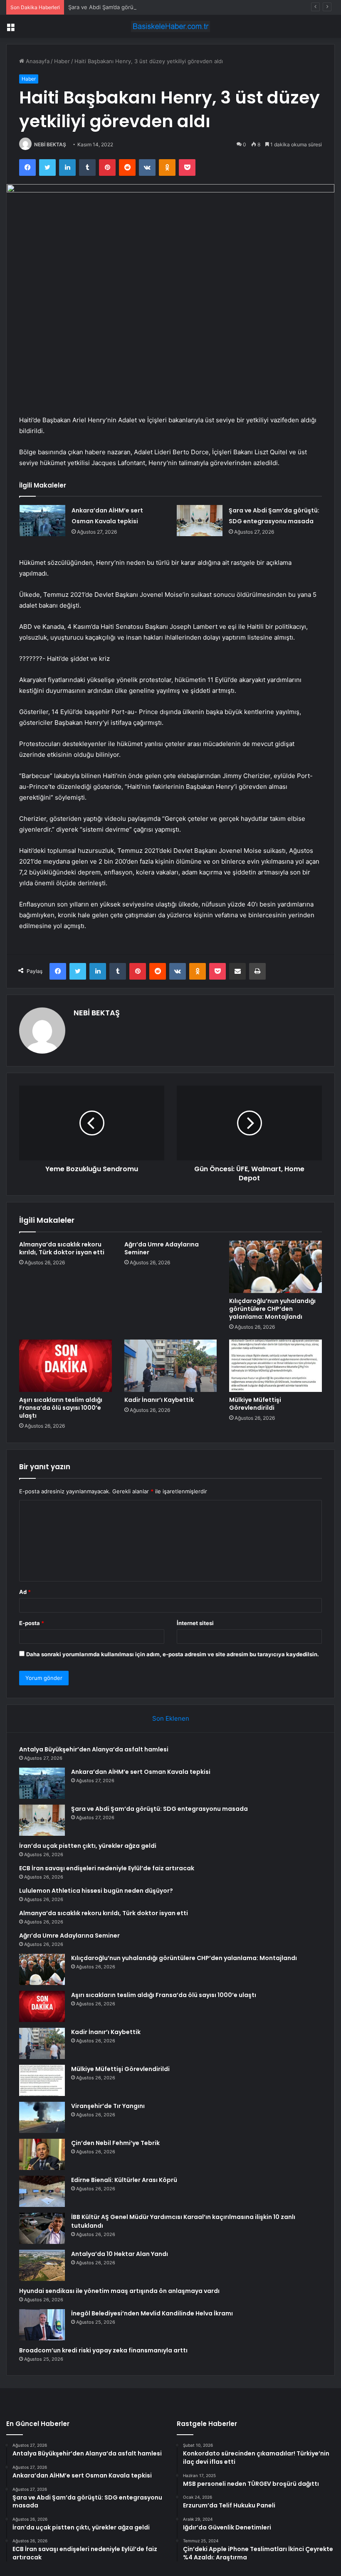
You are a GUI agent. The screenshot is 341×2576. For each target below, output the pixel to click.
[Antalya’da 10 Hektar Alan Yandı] (42, 2265)
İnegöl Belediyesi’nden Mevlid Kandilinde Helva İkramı (152, 2313)
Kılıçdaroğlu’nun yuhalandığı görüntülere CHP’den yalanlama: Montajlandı (272, 1309)
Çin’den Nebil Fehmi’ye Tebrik (115, 2143)
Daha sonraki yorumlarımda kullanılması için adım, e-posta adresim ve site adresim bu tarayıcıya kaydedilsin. (173, 1654)
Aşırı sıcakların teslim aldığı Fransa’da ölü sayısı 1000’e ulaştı (61, 1408)
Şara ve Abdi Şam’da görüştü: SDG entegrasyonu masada (142, 7)
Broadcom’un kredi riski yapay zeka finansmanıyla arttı (103, 2350)
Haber (62, 61)
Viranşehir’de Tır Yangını (108, 2106)
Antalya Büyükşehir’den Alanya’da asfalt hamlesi (94, 1749)
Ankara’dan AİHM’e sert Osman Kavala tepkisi (141, 1772)
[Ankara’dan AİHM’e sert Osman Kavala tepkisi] (42, 521)
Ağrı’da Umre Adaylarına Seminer (162, 1248)
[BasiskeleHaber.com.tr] (170, 26)
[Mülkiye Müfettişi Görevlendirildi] (276, 1366)
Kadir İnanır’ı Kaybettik (159, 1400)
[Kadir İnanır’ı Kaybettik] (171, 1366)
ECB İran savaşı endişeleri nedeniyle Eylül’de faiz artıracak (107, 1868)
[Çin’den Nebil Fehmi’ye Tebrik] (42, 2154)
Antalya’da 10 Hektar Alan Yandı (120, 2254)
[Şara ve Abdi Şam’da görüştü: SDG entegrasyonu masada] (200, 521)
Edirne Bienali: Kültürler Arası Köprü (124, 2180)
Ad (25, 1592)
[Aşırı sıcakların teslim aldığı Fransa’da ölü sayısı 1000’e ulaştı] (65, 1366)
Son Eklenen (171, 1718)
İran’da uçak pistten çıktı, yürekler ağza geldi (88, 1846)
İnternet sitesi (195, 1623)
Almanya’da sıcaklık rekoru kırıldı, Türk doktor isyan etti (62, 1248)
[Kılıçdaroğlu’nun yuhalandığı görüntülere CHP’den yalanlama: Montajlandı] (276, 1267)
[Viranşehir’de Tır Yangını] (42, 2117)
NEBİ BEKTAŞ (50, 144)
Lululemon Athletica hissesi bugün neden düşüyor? (96, 1891)
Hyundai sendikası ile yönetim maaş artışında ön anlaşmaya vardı (119, 2291)
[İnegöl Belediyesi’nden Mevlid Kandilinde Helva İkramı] (42, 2325)
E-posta (32, 1623)
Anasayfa (37, 61)
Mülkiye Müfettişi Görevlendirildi (255, 1404)
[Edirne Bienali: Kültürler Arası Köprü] (42, 2191)
